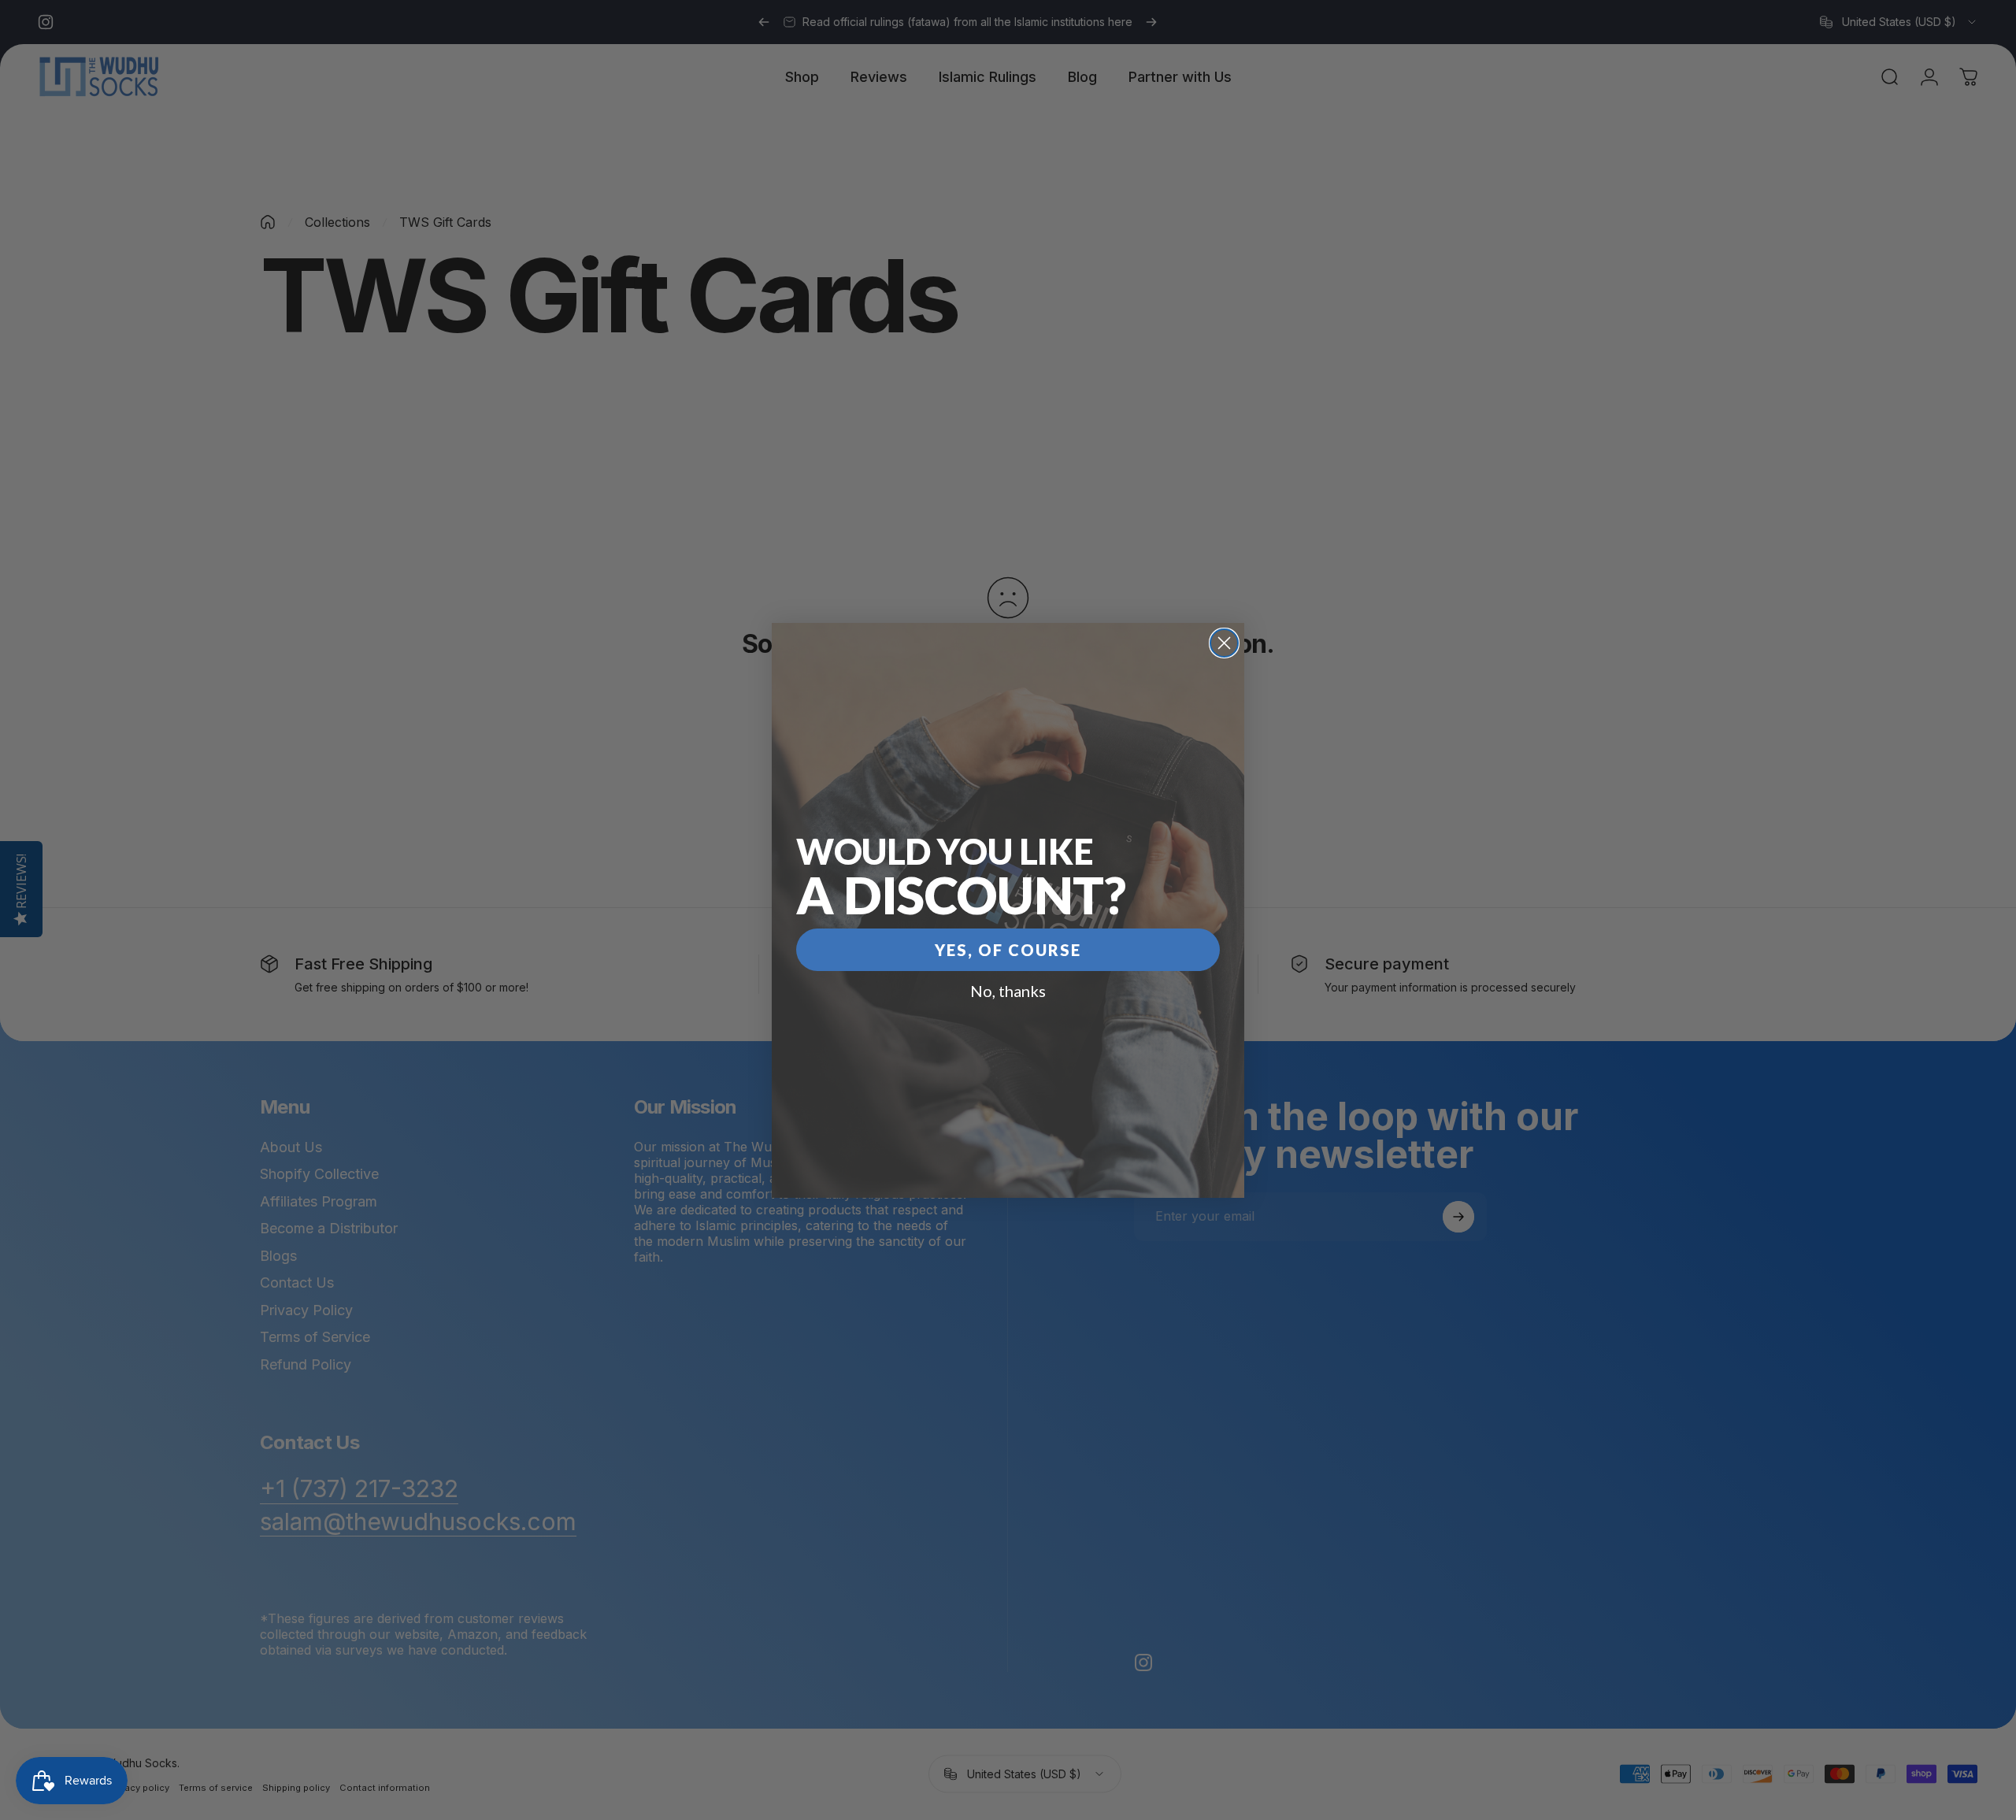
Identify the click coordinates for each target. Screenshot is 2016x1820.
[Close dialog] (1224, 643)
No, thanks (1008, 991)
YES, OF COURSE (1008, 950)
